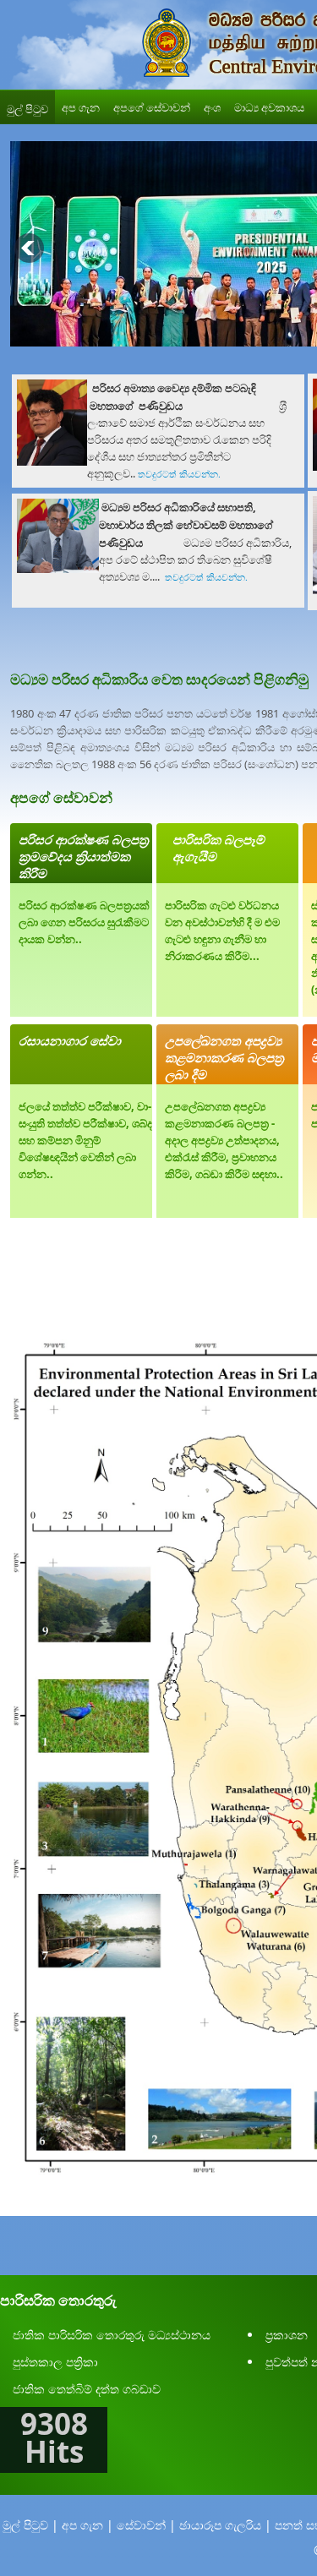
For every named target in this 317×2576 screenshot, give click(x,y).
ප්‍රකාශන (287, 2335)
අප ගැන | (87, 2525)
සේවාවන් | (146, 2525)
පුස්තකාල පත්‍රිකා (55, 2362)
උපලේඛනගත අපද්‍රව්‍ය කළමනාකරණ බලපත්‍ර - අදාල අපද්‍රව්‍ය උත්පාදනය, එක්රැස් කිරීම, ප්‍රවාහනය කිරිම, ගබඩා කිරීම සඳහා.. (224, 1140)
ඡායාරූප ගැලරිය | (225, 2525)
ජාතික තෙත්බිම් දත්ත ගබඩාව (87, 2389)
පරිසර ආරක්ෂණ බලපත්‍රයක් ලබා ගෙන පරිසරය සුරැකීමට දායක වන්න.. (84, 922)
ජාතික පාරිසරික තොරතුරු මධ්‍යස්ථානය (112, 2335)
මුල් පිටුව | (30, 2525)
